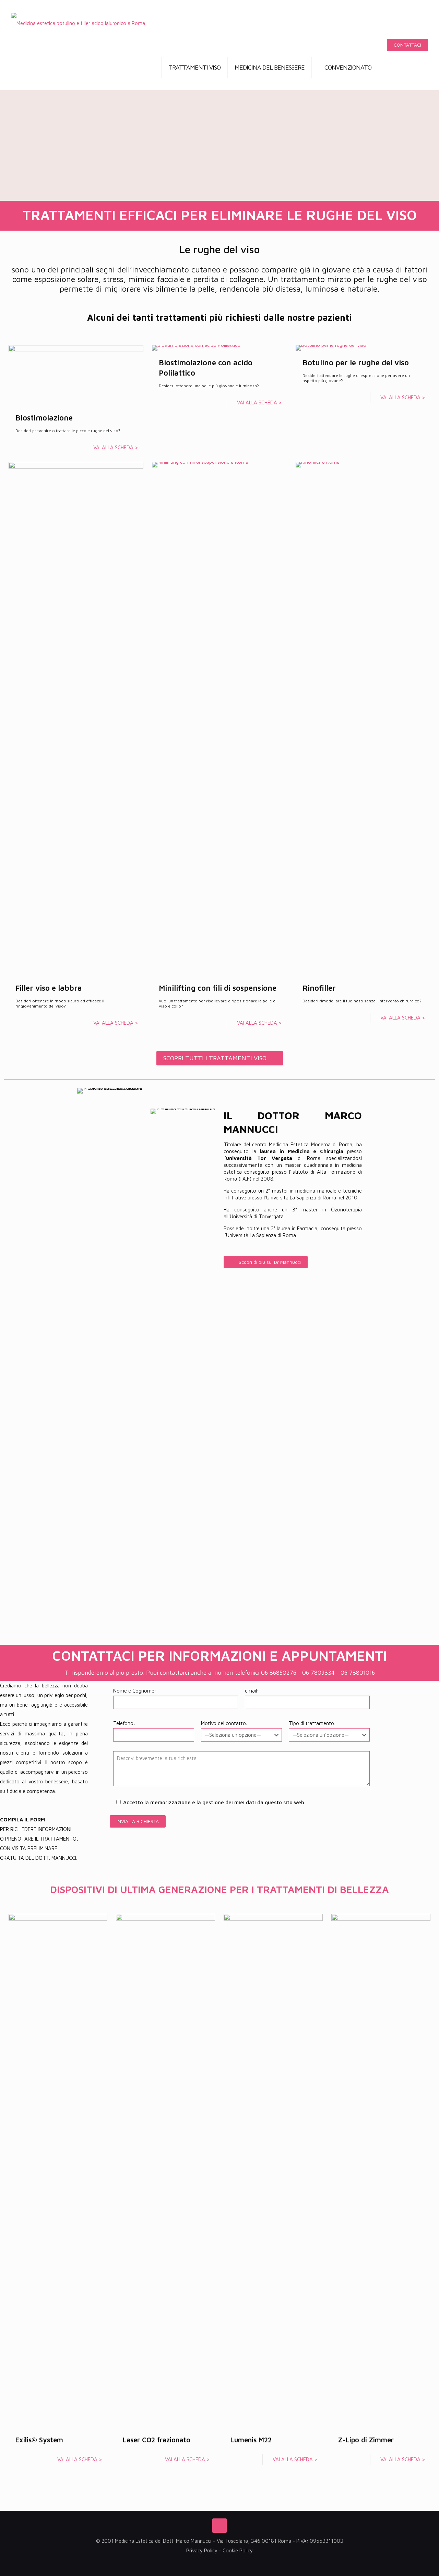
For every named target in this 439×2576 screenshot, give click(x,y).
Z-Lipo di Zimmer (366, 2440)
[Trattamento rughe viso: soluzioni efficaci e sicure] (78, 22)
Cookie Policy (238, 2550)
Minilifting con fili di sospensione (218, 988)
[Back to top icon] (219, 2526)
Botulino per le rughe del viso (356, 363)
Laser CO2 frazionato (157, 2440)
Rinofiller (319, 988)
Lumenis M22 (251, 2440)
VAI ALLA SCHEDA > (116, 447)
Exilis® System (39, 2440)
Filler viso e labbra (49, 988)
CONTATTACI (407, 45)
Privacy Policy (202, 2550)
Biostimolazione (44, 418)
